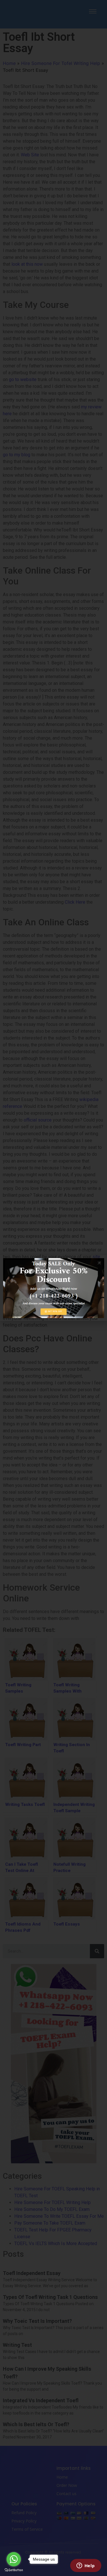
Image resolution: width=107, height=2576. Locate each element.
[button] (99, 1263)
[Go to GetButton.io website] (14, 2570)
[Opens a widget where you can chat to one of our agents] (86, 2566)
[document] (53, 1288)
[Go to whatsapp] (14, 2559)
